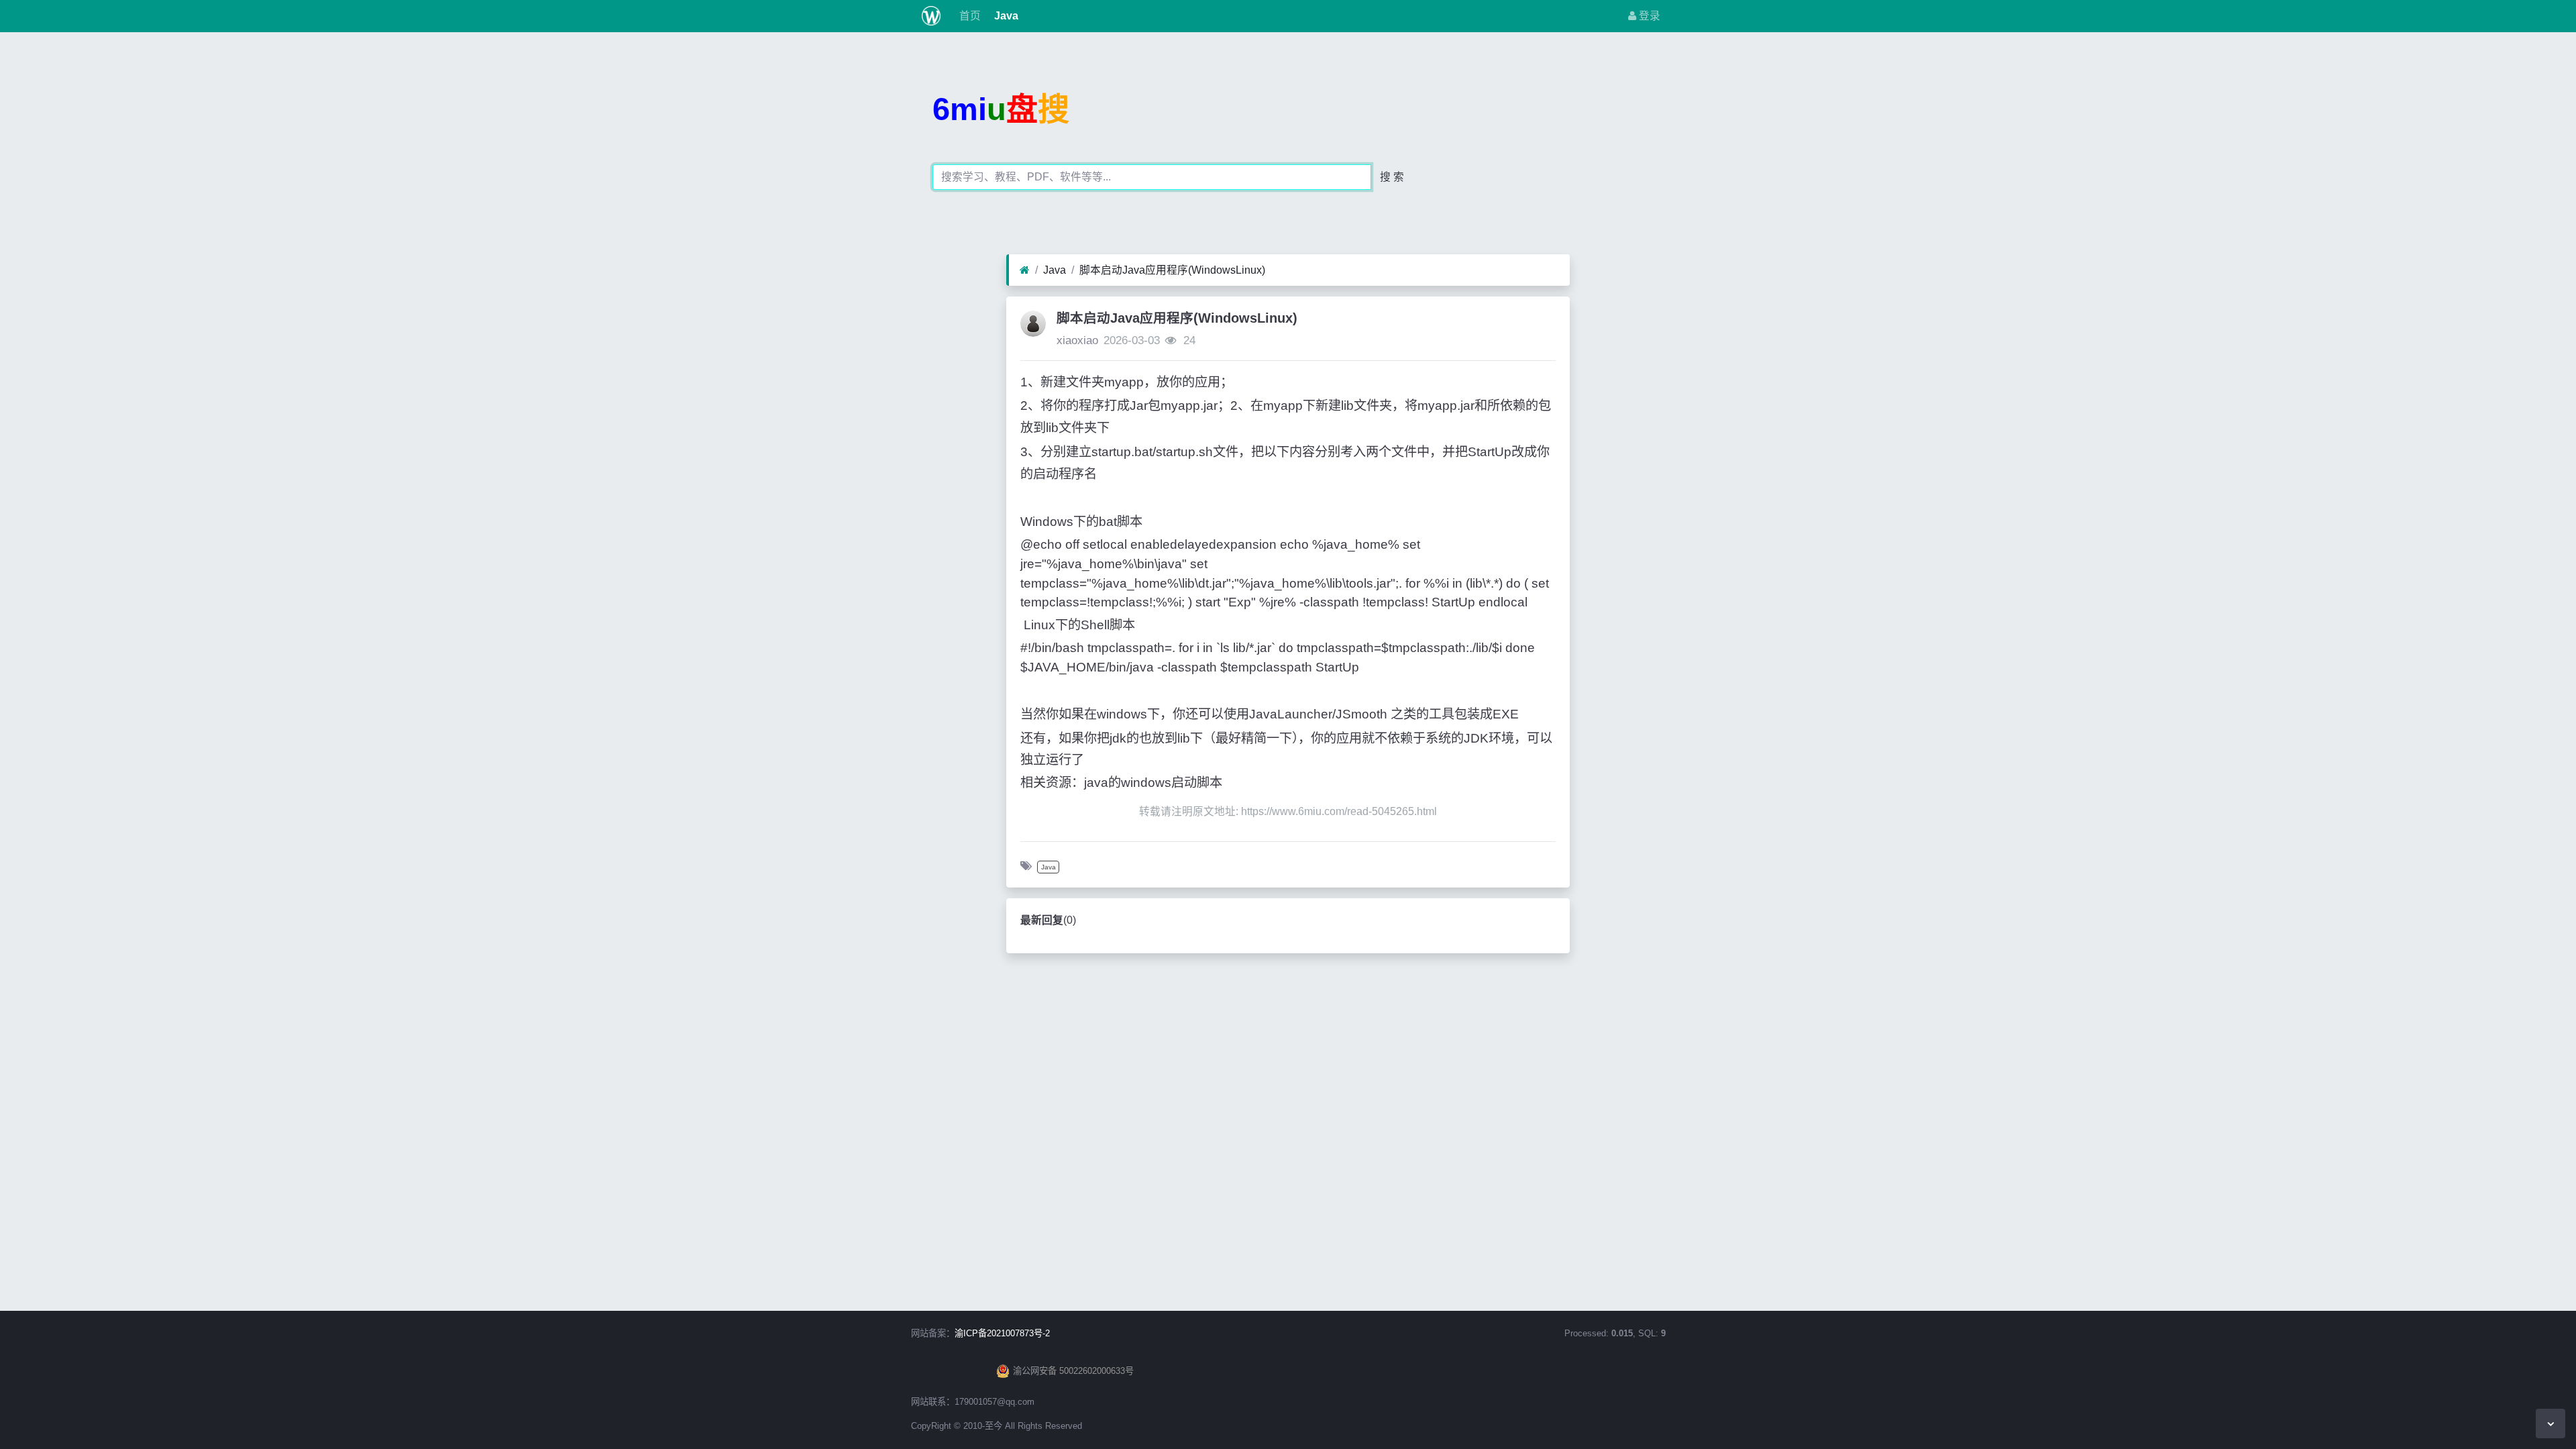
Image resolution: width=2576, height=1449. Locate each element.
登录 (1648, 16)
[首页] (1025, 270)
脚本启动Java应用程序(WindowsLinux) (1172, 270)
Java (1005, 16)
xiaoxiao (1077, 340)
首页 (969, 16)
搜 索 (1392, 177)
